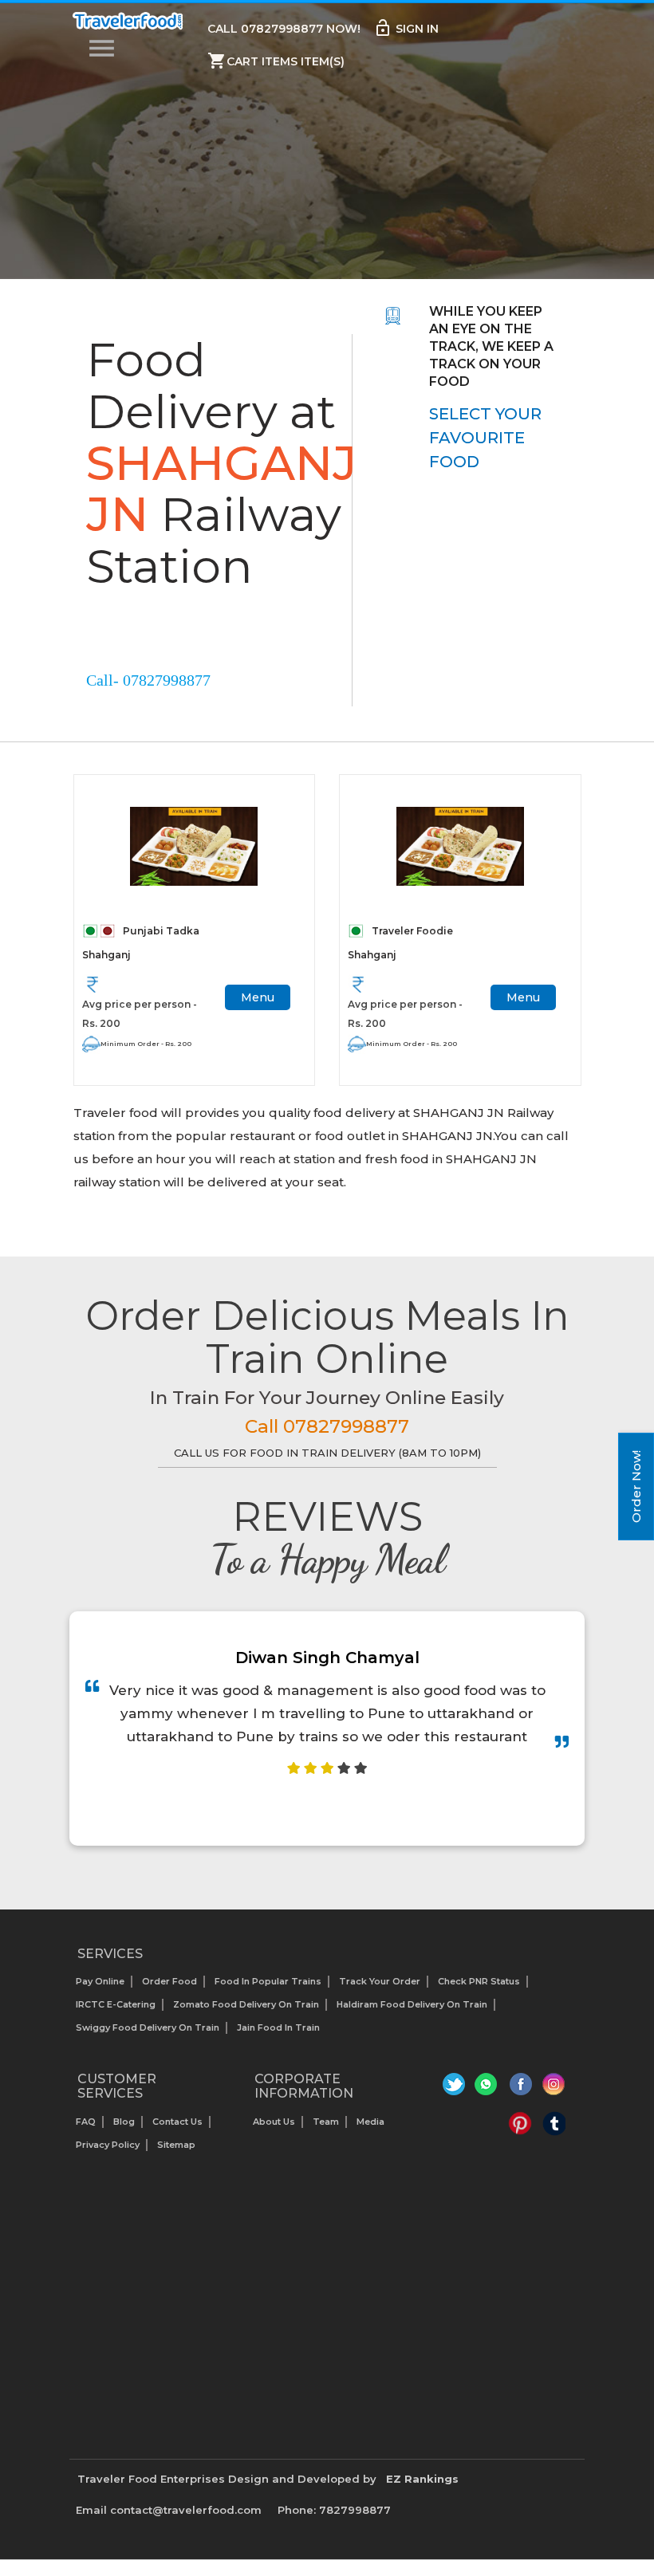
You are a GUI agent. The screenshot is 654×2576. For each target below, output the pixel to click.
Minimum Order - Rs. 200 (146, 1044)
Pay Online (100, 1981)
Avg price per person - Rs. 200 (140, 1014)
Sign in (406, 28)
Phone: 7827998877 (334, 2510)
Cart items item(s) (276, 61)
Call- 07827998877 (148, 680)
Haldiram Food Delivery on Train (412, 2004)
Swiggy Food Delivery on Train (148, 2027)
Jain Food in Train (278, 2027)
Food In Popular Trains (268, 1981)
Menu (258, 997)
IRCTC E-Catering (116, 2004)
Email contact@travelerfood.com (169, 2510)
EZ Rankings (422, 2479)
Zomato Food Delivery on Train (246, 2004)
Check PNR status (479, 1981)
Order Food (169, 1981)
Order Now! (636, 1487)
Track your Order (380, 1981)
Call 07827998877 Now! (284, 29)
